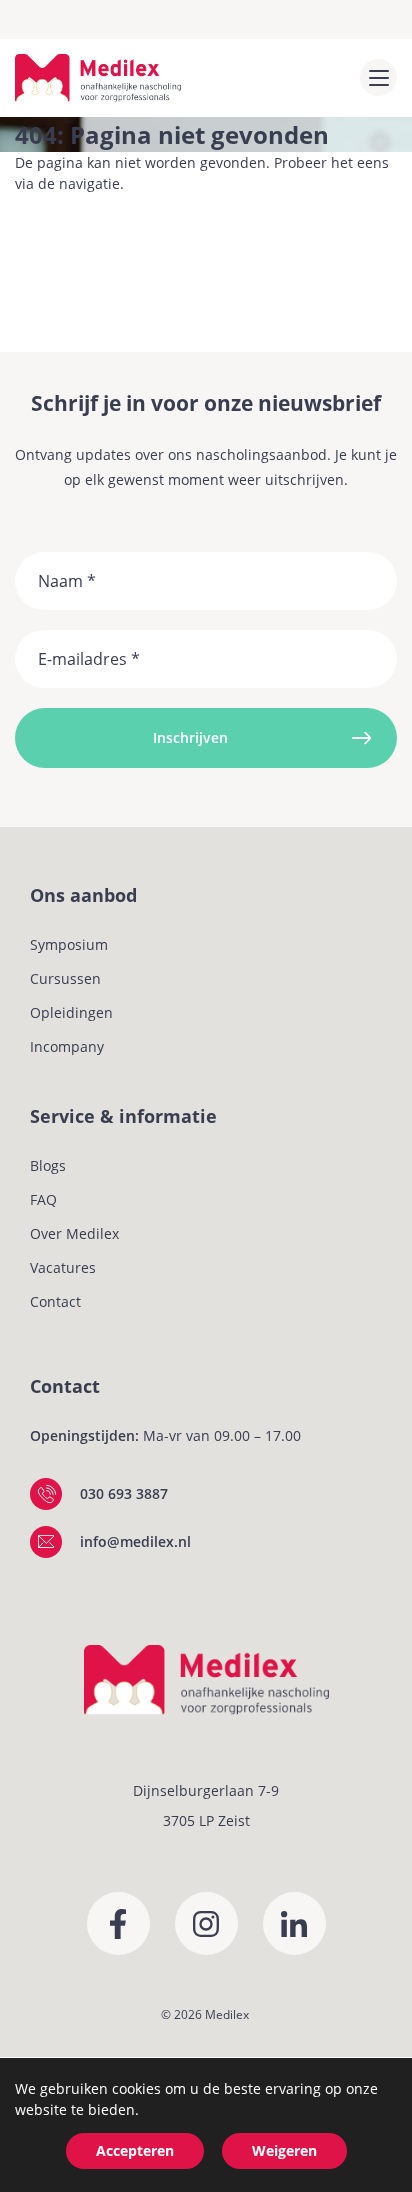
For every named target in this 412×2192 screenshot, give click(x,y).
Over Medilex (74, 1233)
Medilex (227, 2014)
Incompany (67, 1046)
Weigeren (284, 2150)
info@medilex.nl (135, 1541)
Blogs (48, 1165)
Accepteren (135, 2150)
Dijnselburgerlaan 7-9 (206, 1790)
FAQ (43, 1199)
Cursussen (65, 978)
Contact (55, 1301)
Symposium (69, 944)
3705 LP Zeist (206, 1820)
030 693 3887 (124, 1493)
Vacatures (63, 1267)
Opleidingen (71, 1012)
